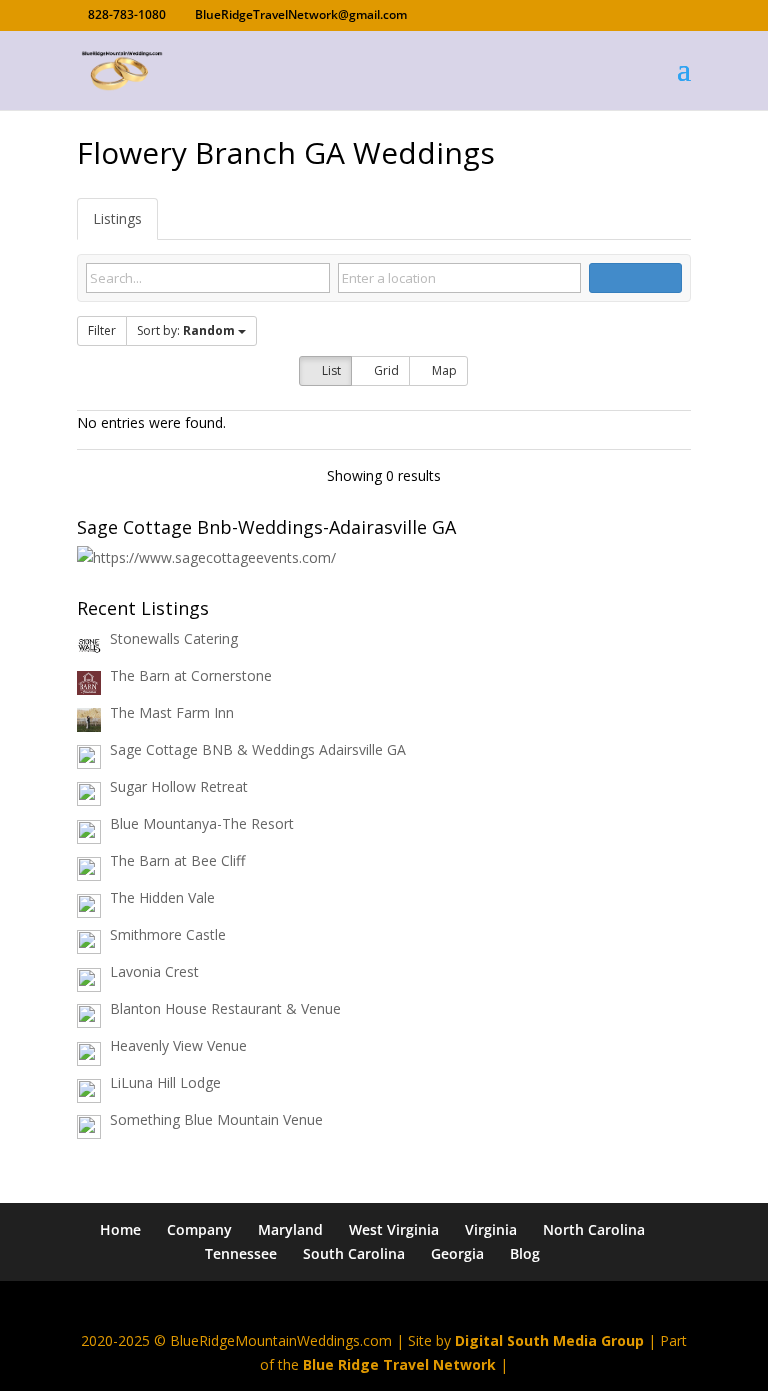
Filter (102, 330)
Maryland (290, 1229)
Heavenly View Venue (178, 1045)
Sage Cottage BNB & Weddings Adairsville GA (258, 749)
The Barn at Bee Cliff (177, 860)
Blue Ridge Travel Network (399, 1364)
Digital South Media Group (549, 1340)
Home (120, 1229)
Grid (385, 370)
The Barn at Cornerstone (191, 675)
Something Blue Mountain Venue (216, 1119)
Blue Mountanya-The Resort (202, 823)
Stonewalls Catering (174, 638)
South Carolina (354, 1253)
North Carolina (594, 1229)
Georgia (457, 1253)
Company (199, 1229)
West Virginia (394, 1229)
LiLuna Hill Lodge (165, 1082)
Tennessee (241, 1253)
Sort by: (186, 330)
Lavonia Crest (154, 971)
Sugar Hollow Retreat (179, 786)
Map (443, 370)
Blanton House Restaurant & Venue (225, 1008)
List (330, 370)
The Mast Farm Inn (172, 712)
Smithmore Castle (168, 934)
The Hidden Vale (162, 897)
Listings (117, 218)
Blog (525, 1253)
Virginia (491, 1229)
